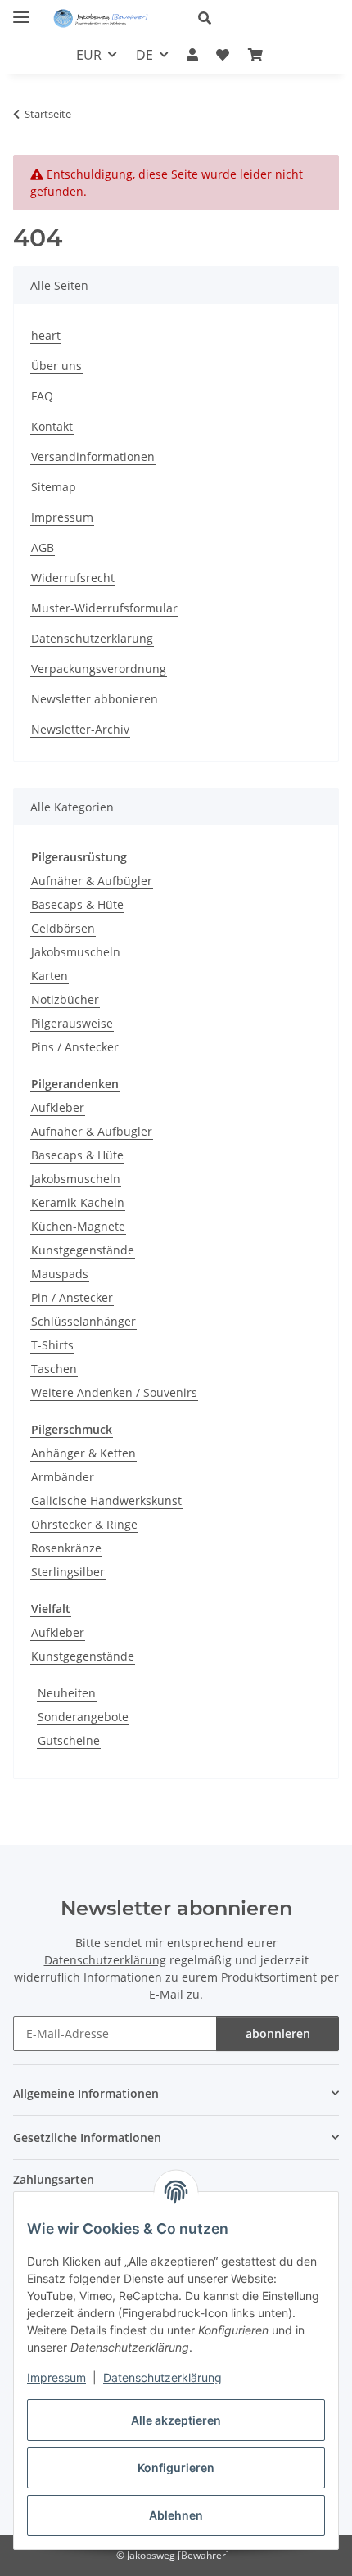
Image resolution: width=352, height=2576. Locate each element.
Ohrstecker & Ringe (84, 1524)
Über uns (56, 366)
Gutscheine (69, 1740)
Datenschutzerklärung (162, 2377)
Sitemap (54, 487)
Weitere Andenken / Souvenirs (114, 1392)
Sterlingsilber (68, 1572)
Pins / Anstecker (75, 1047)
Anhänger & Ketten (83, 1453)
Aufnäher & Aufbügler (92, 881)
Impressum (56, 2377)
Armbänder (63, 1477)
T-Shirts (52, 1345)
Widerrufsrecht (73, 578)
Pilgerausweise (72, 1023)
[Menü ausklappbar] (21, 10)
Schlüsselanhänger (83, 1321)
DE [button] (144, 55)
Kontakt (52, 426)
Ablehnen (176, 2515)
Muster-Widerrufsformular (104, 608)
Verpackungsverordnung (99, 669)
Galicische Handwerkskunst (106, 1500)
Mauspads (60, 1274)
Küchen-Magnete (78, 1226)
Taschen (54, 1369)
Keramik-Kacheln (78, 1202)
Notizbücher (65, 999)
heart (46, 335)
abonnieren (278, 2034)
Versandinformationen (93, 456)
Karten (50, 976)
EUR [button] (89, 55)
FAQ (42, 396)
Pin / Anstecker (72, 1297)
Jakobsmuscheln (76, 952)
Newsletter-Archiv (80, 729)
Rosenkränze (66, 1548)
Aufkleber (58, 1107)
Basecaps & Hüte (77, 904)
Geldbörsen (63, 928)
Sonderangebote (83, 1717)
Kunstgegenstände (83, 1250)
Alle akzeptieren (176, 2420)
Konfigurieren (176, 2468)
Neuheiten (67, 1693)
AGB (43, 547)
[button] (262, 18)
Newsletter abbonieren (95, 699)
